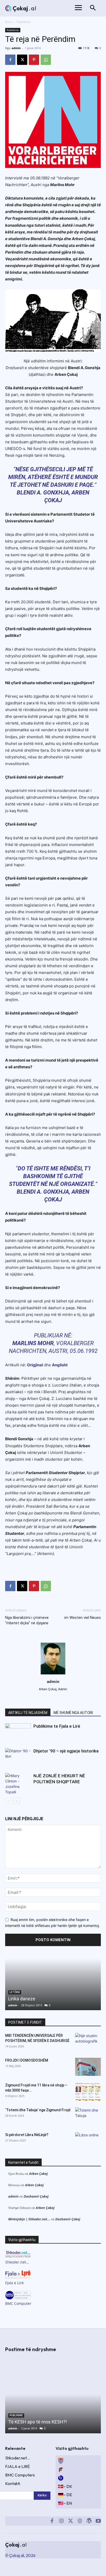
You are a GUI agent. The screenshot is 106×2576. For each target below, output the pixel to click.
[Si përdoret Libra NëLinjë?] (88, 2141)
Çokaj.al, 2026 (22, 2555)
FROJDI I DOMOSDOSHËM (27, 2060)
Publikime (24, 22)
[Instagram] (61, 2521)
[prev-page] (8, 1801)
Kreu (8, 22)
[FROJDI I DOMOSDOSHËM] (88, 2067)
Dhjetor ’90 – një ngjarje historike (66, 1751)
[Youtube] (98, 2521)
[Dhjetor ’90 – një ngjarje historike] (18, 1757)
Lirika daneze (22, 1999)
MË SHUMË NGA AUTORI (73, 1713)
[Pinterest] (34, 60)
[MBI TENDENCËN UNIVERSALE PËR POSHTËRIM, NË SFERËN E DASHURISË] (88, 2042)
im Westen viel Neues (83, 1618)
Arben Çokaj (38, 2174)
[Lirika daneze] (53, 1984)
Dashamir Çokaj (36, 2196)
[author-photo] (53, 1674)
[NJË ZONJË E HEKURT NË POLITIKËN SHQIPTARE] (18, 1784)
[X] (22, 60)
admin (16, 48)
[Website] (80, 2521)
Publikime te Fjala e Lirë (57, 1726)
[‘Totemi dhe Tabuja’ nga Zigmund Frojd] (88, 2116)
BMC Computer (18, 2303)
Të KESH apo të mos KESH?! (38, 2422)
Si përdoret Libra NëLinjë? (27, 2135)
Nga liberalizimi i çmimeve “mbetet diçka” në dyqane (27, 1620)
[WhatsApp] (46, 60)
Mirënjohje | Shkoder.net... (29, 2219)
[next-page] (17, 1801)
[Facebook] (10, 60)
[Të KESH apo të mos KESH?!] (53, 2395)
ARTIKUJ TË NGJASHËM (28, 1713)
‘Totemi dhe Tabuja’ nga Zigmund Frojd (38, 2110)
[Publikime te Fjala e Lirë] (18, 1732)
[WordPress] (89, 2521)
